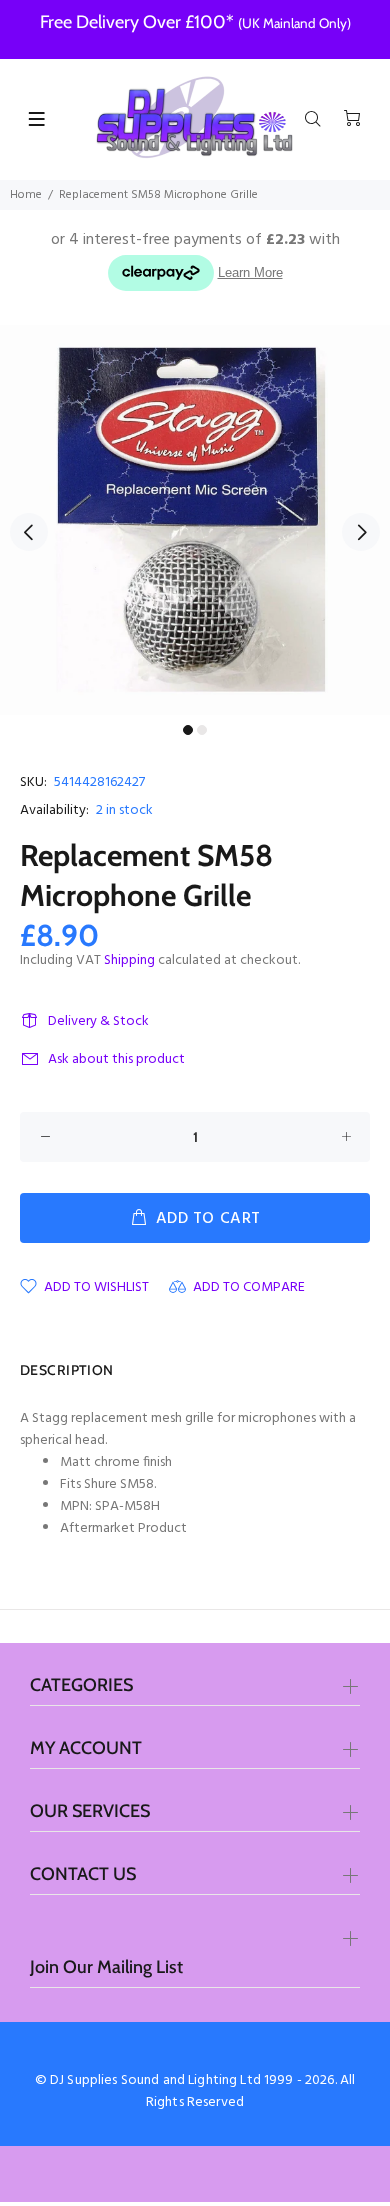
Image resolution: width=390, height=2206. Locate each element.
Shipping (129, 960)
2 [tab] (202, 730)
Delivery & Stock (98, 1021)
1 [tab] (188, 730)
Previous (29, 532)
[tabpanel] (195, 520)
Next (361, 532)
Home (26, 195)
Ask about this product (116, 1059)
